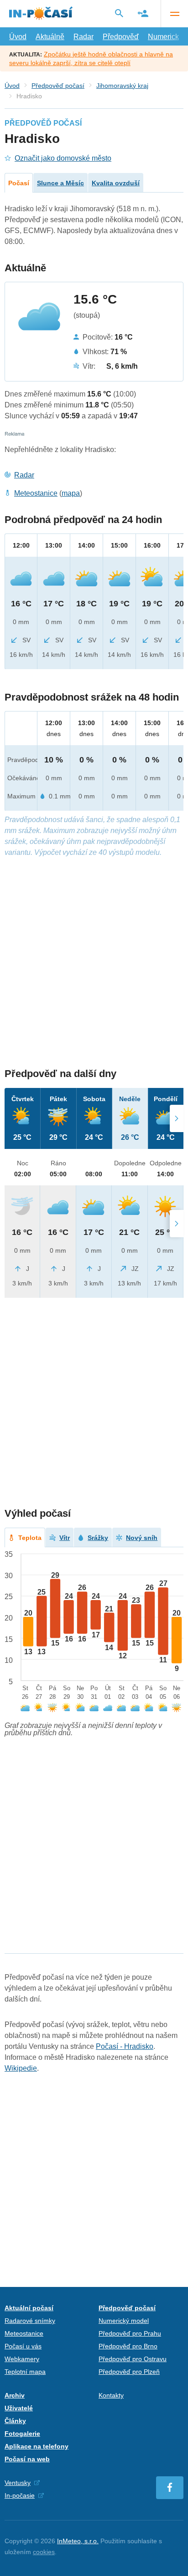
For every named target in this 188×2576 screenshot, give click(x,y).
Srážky (98, 1538)
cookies (44, 2552)
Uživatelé (19, 2408)
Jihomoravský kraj (122, 86)
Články (15, 2421)
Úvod (18, 37)
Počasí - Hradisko (125, 2046)
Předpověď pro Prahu (130, 2333)
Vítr (65, 1538)
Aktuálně (50, 37)
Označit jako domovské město (63, 158)
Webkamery (22, 2359)
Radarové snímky (30, 2321)
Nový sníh (142, 1538)
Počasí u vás (23, 2346)
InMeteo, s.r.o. (78, 2541)
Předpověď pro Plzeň (129, 2372)
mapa (71, 493)
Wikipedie (21, 2068)
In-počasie (20, 2495)
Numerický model (124, 2321)
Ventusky (18, 2483)
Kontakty (111, 2395)
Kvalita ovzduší (116, 183)
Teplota (30, 1538)
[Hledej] (119, 13)
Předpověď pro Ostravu (133, 2359)
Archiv (15, 2395)
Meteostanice (36, 493)
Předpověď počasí (58, 86)
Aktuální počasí (29, 2308)
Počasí (19, 183)
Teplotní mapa (25, 2372)
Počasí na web (27, 2459)
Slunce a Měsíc (60, 183)
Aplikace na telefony (37, 2446)
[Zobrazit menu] (174, 14)
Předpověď (121, 37)
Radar (84, 37)
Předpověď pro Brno (128, 2346)
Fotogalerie (22, 2434)
